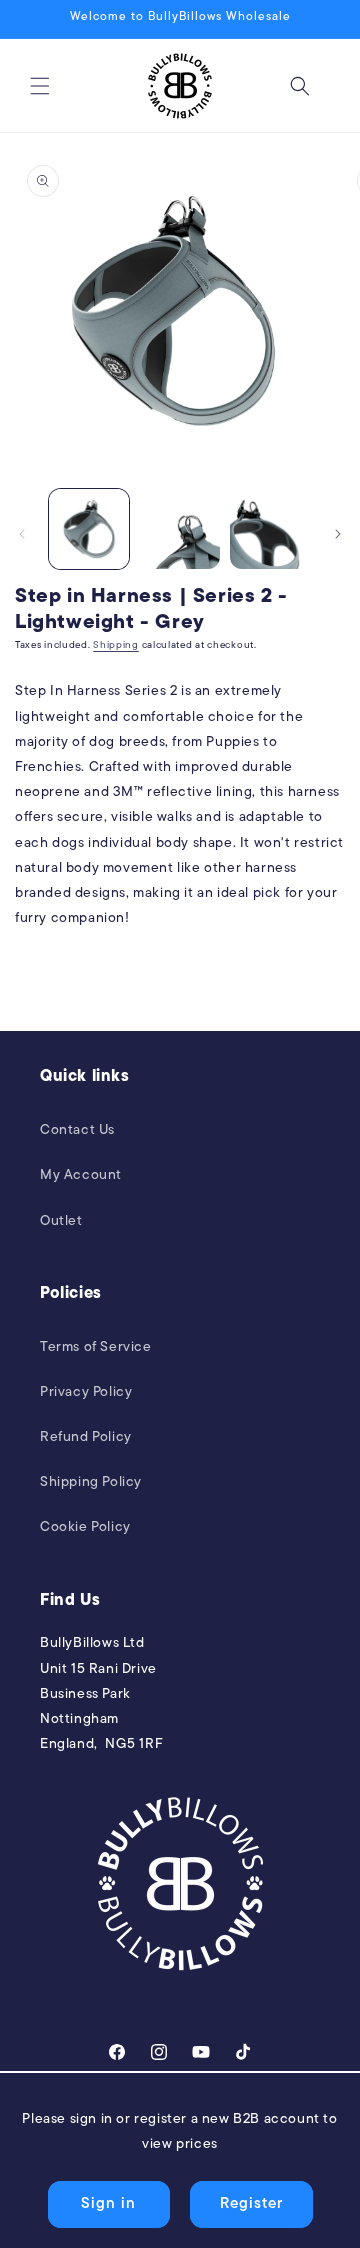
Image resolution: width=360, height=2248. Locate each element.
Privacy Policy (86, 1392)
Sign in (108, 2204)
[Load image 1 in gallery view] (89, 529)
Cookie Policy (85, 1527)
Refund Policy (86, 1437)
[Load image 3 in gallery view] (270, 529)
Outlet (61, 1221)
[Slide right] (338, 534)
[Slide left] (22, 534)
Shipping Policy (91, 1482)
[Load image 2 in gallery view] (179, 529)
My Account (81, 1175)
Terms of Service (96, 1347)
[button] (40, 86)
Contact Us (77, 1130)
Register (251, 2204)
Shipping (116, 645)
